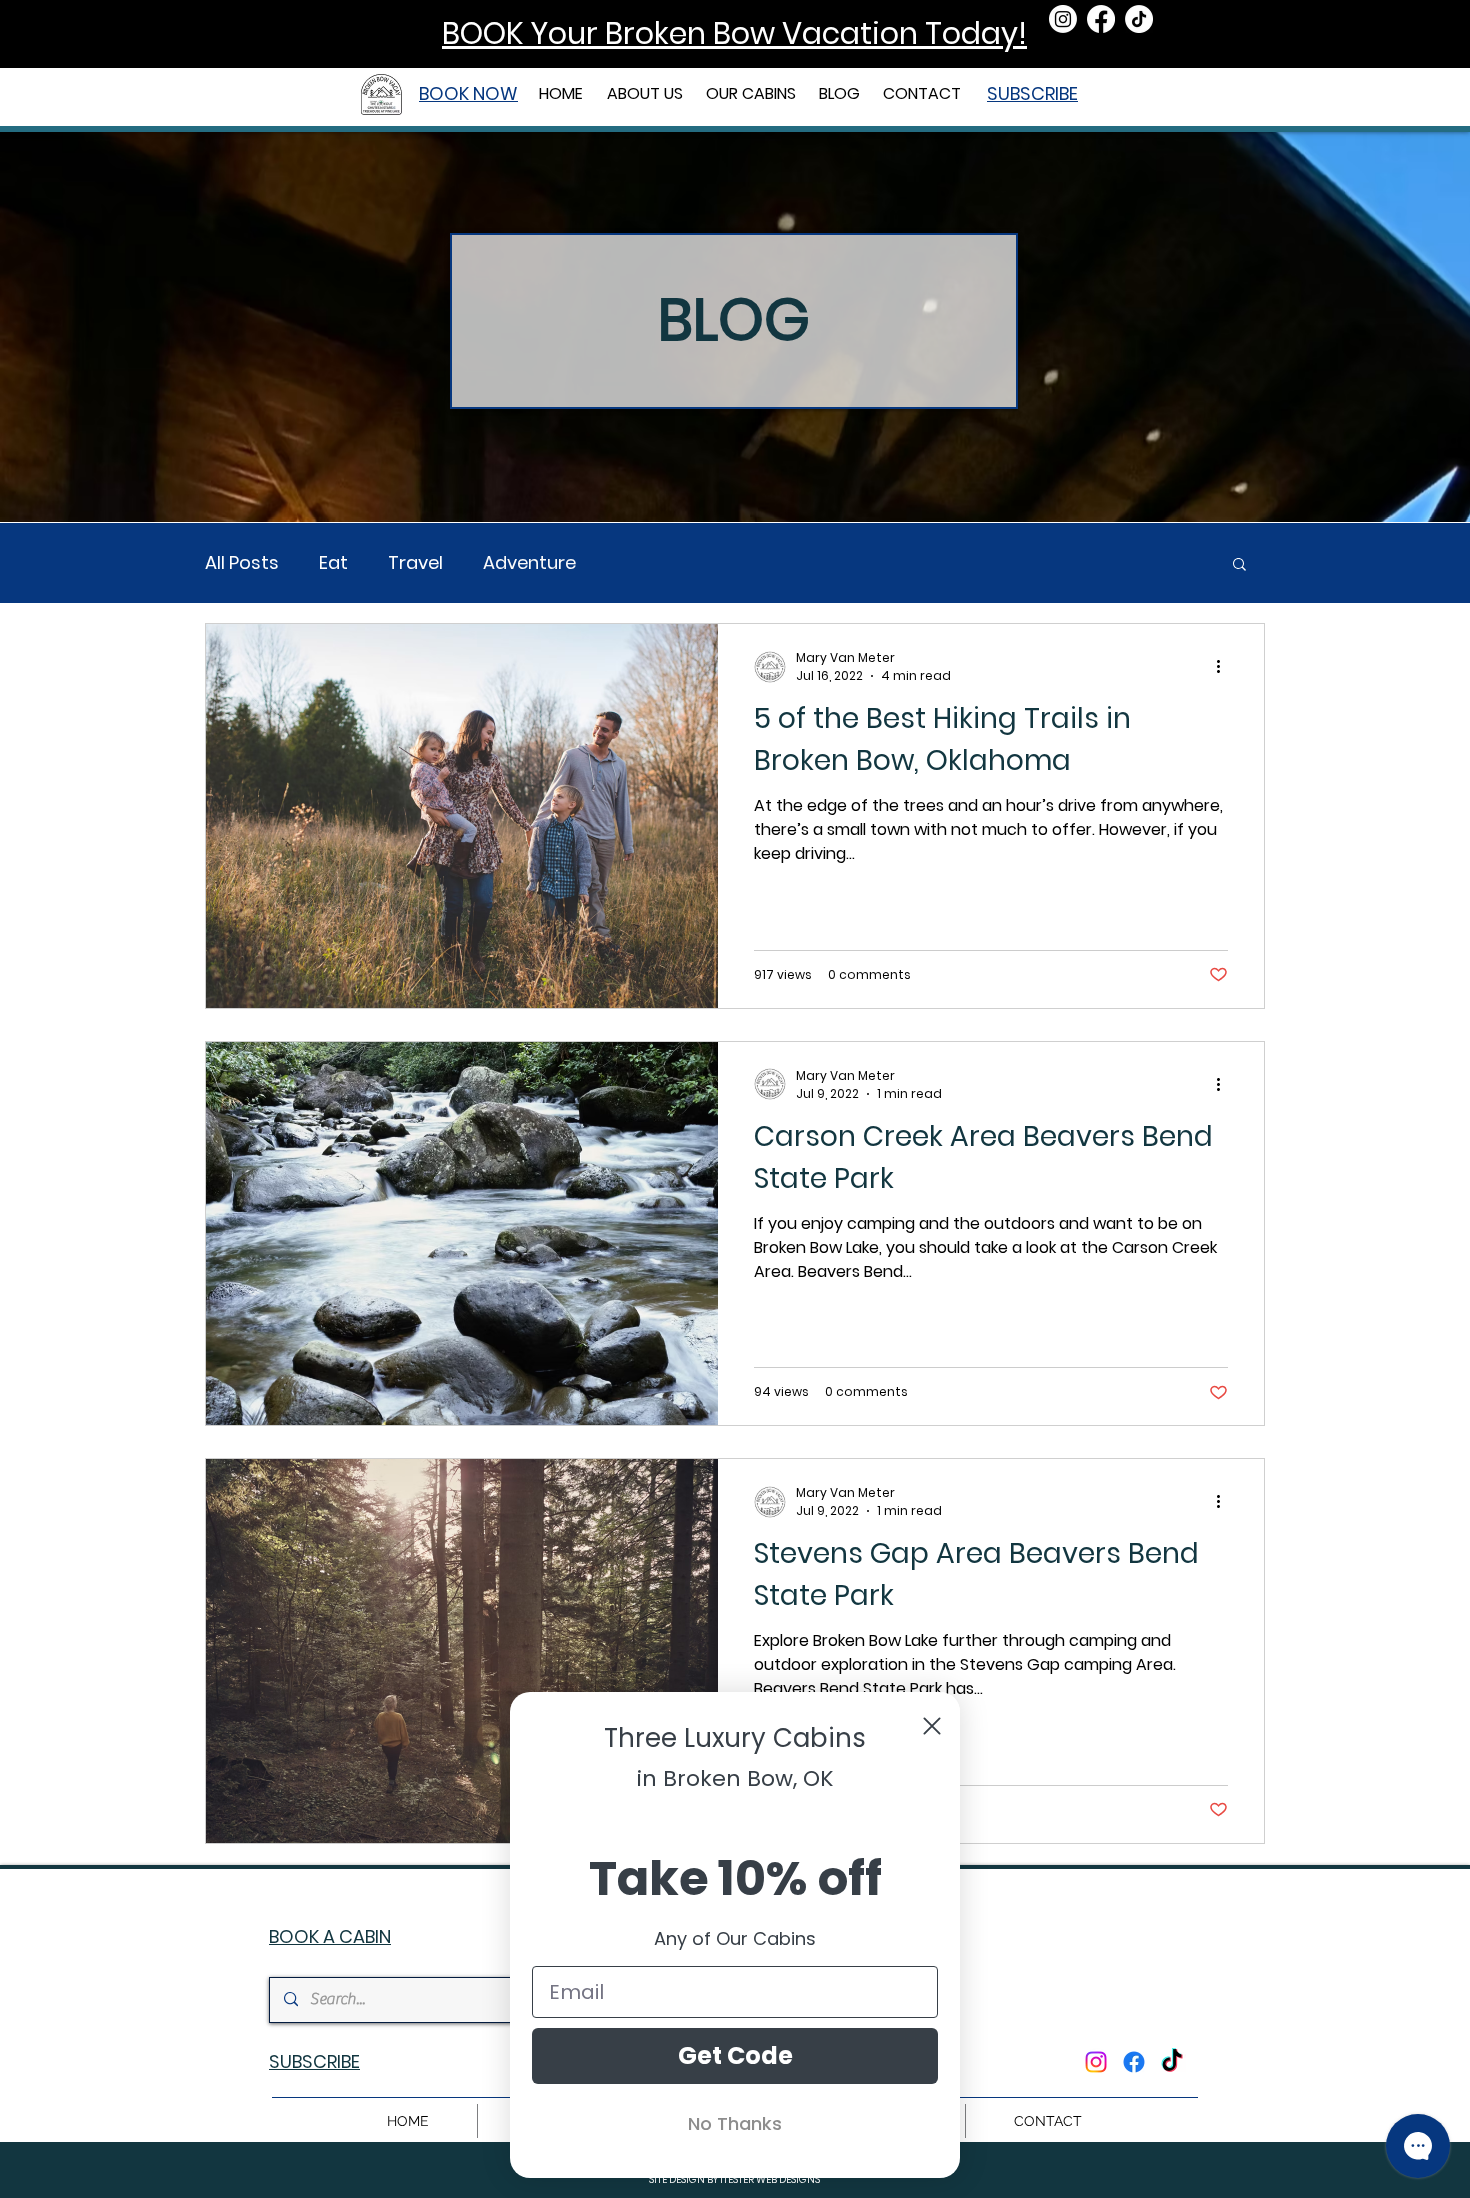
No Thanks (735, 2123)
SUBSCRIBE (1032, 93)
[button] (752, 94)
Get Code (735, 2055)
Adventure (529, 562)
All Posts (242, 562)
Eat (333, 562)
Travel (415, 562)
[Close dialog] (932, 1726)
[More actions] (1225, 667)
